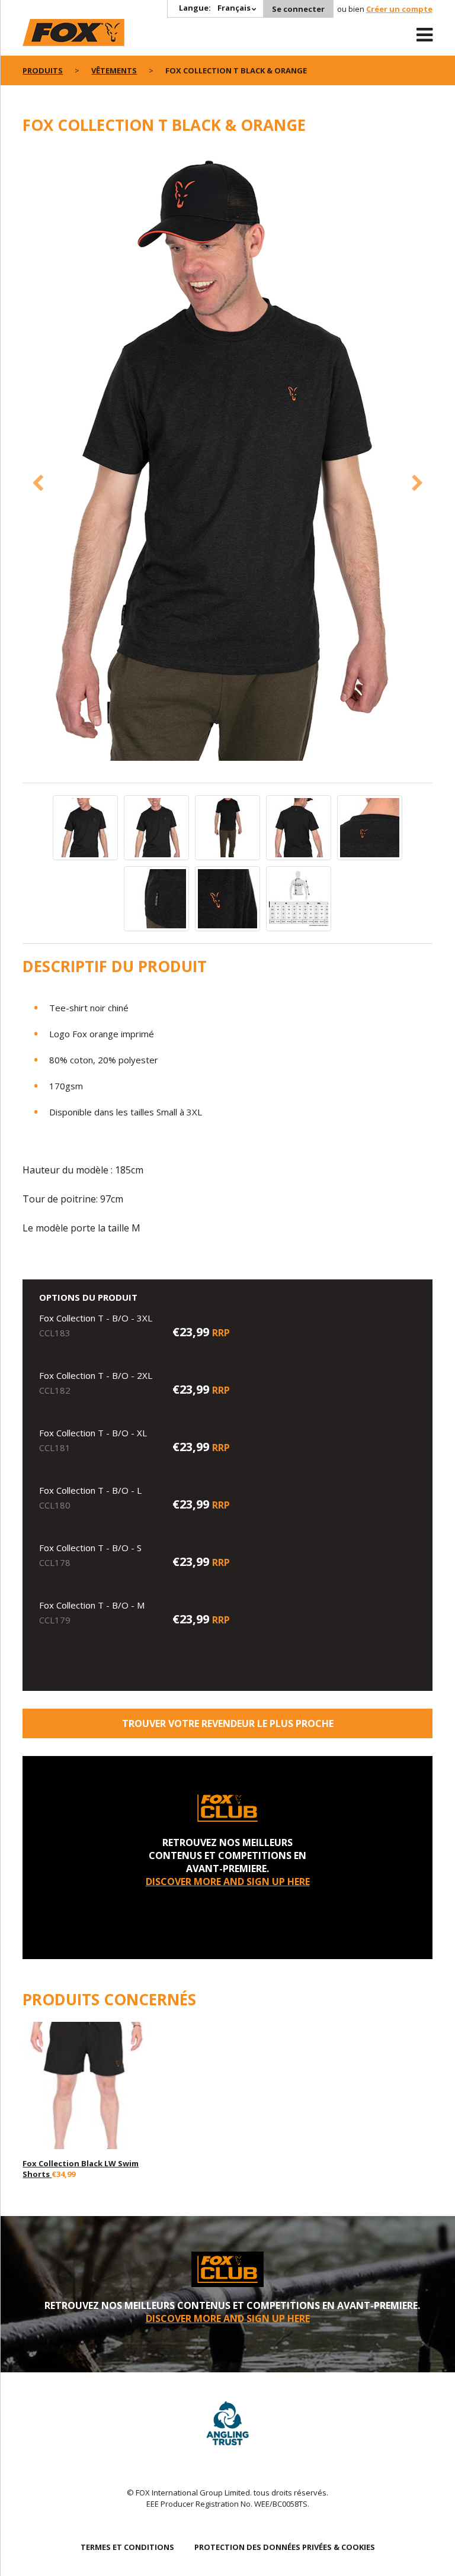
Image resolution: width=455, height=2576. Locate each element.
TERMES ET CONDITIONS (127, 2547)
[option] (227, 455)
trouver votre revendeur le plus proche (228, 1723)
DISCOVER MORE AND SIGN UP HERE (228, 1882)
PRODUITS (43, 70)
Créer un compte (399, 9)
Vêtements (114, 70)
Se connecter (298, 9)
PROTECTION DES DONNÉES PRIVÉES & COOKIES (285, 2547)
